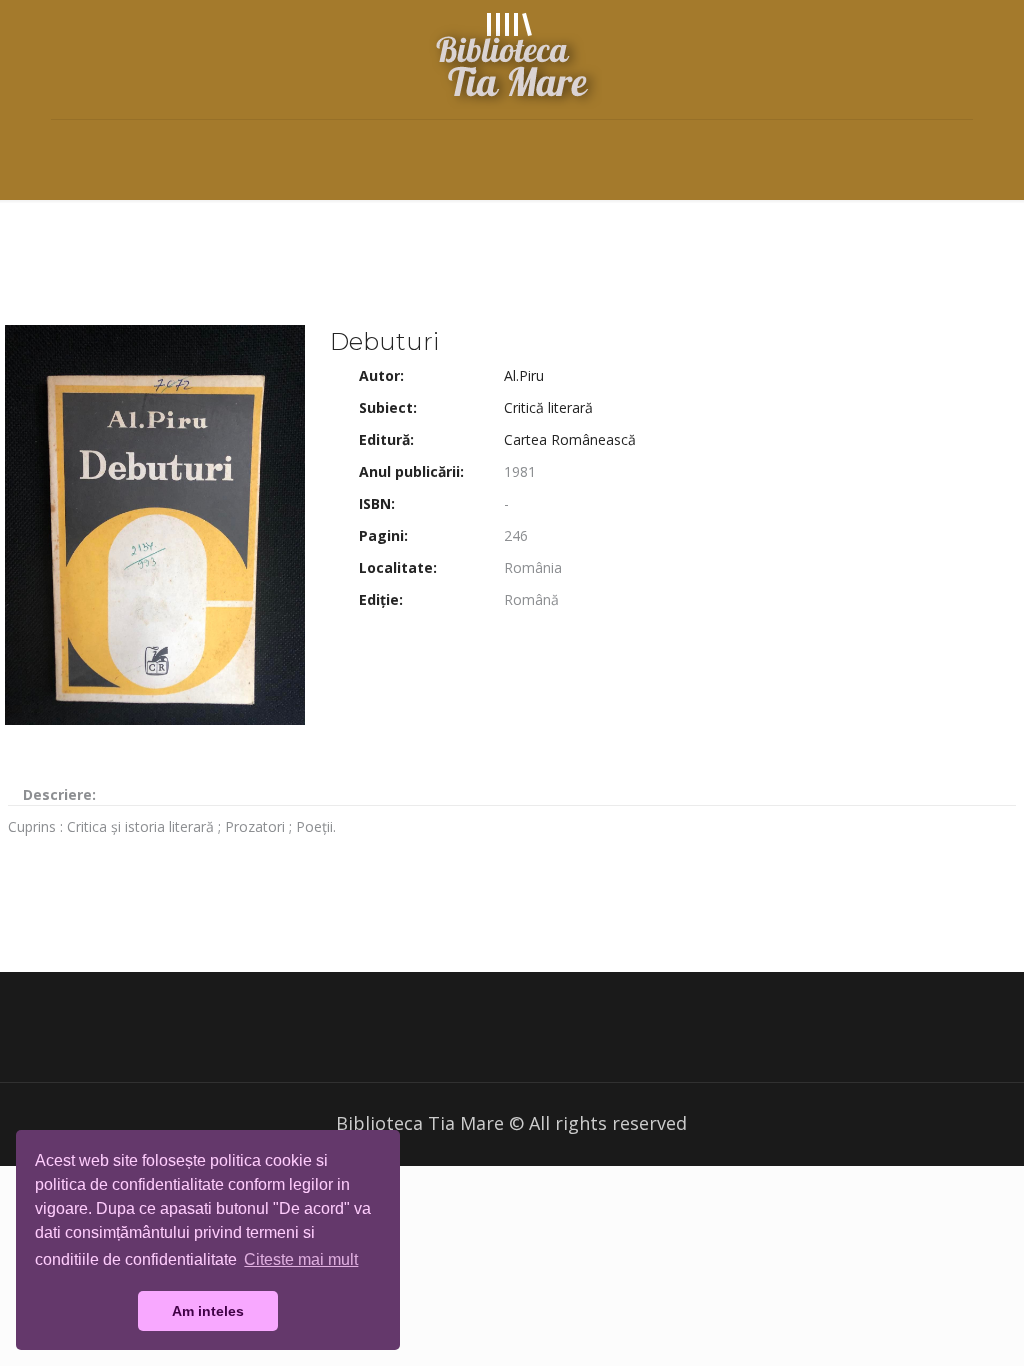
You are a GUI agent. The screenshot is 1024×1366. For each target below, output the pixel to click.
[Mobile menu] (68, 148)
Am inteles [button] (208, 1311)
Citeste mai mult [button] (301, 1259)
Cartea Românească (570, 439)
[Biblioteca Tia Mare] (511, 59)
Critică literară (548, 407)
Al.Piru (524, 375)
